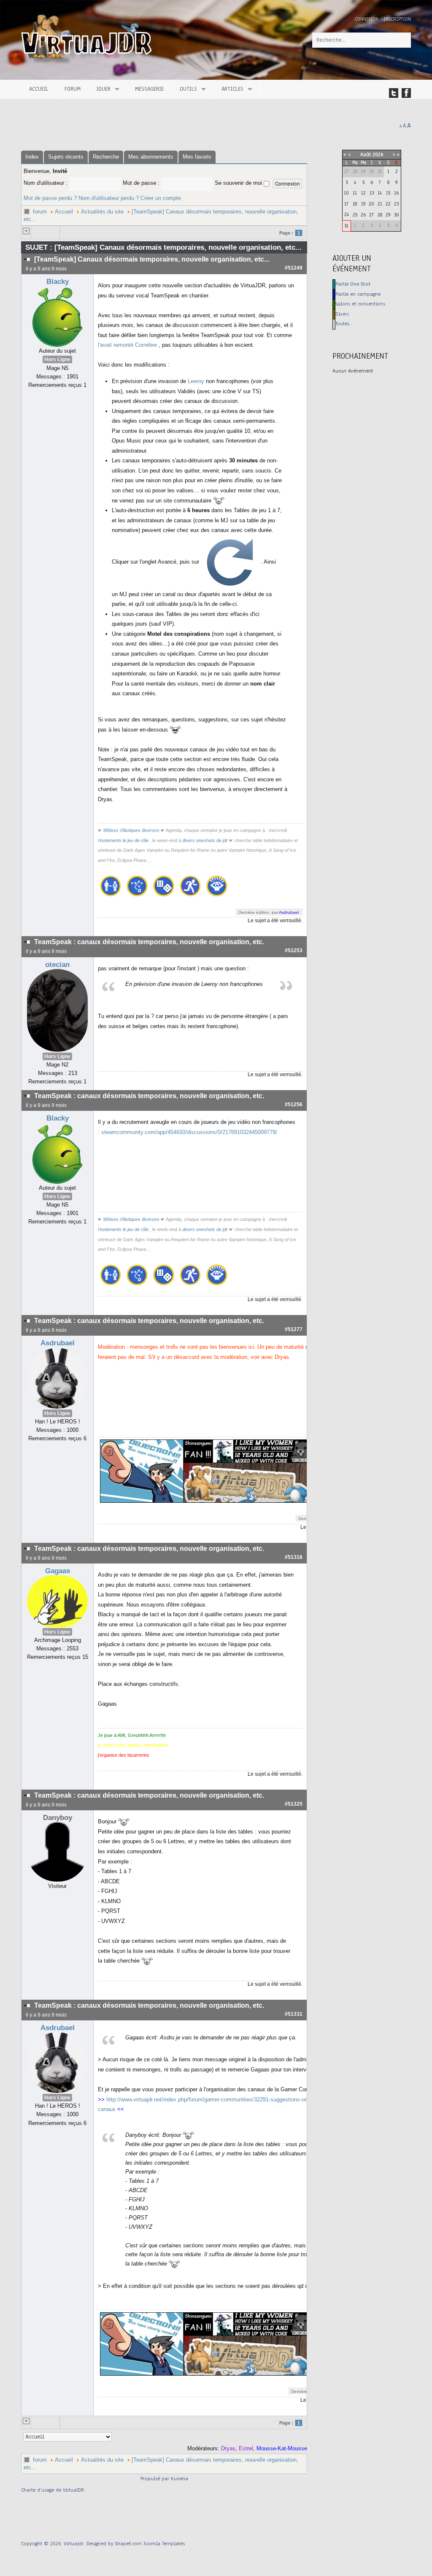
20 (371, 204)
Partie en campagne (358, 294)
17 (346, 204)
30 (397, 215)
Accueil (39, 89)
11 (355, 193)
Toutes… (344, 324)
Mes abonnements (151, 157)
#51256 (294, 1104)
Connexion (367, 19)
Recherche (106, 157)
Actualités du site (102, 212)
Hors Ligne (57, 359)
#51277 (294, 1329)
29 (388, 215)
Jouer (104, 89)
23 (396, 204)
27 (371, 215)
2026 (378, 154)
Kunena (180, 2479)
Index (32, 157)
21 (380, 204)
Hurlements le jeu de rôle (123, 840)
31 (346, 226)
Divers (342, 314)
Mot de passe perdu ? (50, 198)
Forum (73, 89)
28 (380, 215)
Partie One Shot (353, 284)
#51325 (294, 1804)
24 (347, 214)
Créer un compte (161, 198)
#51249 (294, 268)
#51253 (294, 950)
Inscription (397, 19)
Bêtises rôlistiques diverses (131, 830)
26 (363, 215)
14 (380, 193)
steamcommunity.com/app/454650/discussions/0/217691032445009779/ (189, 1132)
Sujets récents (66, 157)
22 (388, 204)
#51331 (294, 2014)
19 (363, 204)
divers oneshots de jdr (205, 840)
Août (366, 154)
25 (355, 215)
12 (363, 193)
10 (346, 193)
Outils (188, 89)
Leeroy (196, 381)
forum (40, 212)
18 (355, 204)
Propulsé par (156, 2479)
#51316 (294, 1557)
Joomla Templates (164, 2544)
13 (372, 193)
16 (396, 193)
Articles (232, 89)
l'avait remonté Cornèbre (127, 345)
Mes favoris (197, 157)
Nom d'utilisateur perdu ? (109, 198)
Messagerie (149, 89)
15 (388, 193)
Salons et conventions (360, 304)
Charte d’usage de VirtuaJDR (53, 2490)
